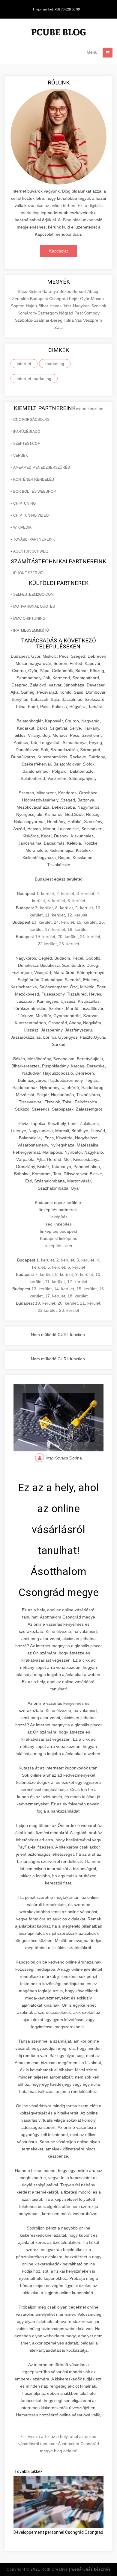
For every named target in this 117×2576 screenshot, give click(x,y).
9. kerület (84, 908)
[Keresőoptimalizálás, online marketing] (58, 33)
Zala (58, 327)
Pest (79, 313)
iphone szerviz (28, 573)
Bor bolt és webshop (34, 491)
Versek (21, 456)
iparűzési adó (27, 432)
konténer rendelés (34, 479)
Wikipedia (22, 527)
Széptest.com (27, 444)
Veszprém (93, 320)
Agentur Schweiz (31, 551)
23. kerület (69, 944)
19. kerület (45, 937)
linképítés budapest (59, 1231)
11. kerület (55, 915)
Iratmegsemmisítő (31, 630)
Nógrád (67, 313)
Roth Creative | (76, 2569)
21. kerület (90, 937)
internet (24, 364)
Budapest (40, 299)
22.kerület (47, 944)
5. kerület (56, 901)
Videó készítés (89, 409)
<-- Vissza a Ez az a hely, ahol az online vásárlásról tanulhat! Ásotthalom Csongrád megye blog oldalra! (59, 2444)
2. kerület (65, 893)
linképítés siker (58, 1246)
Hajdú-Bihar (38, 306)
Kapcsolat (58, 251)
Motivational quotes (34, 606)
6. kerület (76, 901)
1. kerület (45, 893)
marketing (55, 364)
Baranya (51, 291)
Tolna (69, 320)
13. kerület (42, 922)
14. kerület (64, 922)
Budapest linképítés (58, 1238)
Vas (79, 320)
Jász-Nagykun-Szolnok (84, 306)
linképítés (58, 1217)
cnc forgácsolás (31, 420)
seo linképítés (59, 1224)
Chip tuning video (31, 515)
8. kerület (64, 908)
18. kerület (78, 929)
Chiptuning (24, 503)
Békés (66, 291)
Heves (56, 306)
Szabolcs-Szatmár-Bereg (39, 320)
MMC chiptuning (29, 618)
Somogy (92, 313)
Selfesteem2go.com (33, 595)
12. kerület (77, 915)
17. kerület (55, 929)
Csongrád (59, 299)
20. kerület (68, 937)
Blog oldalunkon (78, 220)
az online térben (60, 205)
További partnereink (34, 539)
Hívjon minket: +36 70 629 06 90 (56, 9)
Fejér (75, 299)
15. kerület (87, 922)
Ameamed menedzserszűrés (42, 468)
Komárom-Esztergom (38, 313)
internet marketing (34, 379)
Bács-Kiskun (30, 291)
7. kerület (44, 908)
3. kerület (85, 893)
